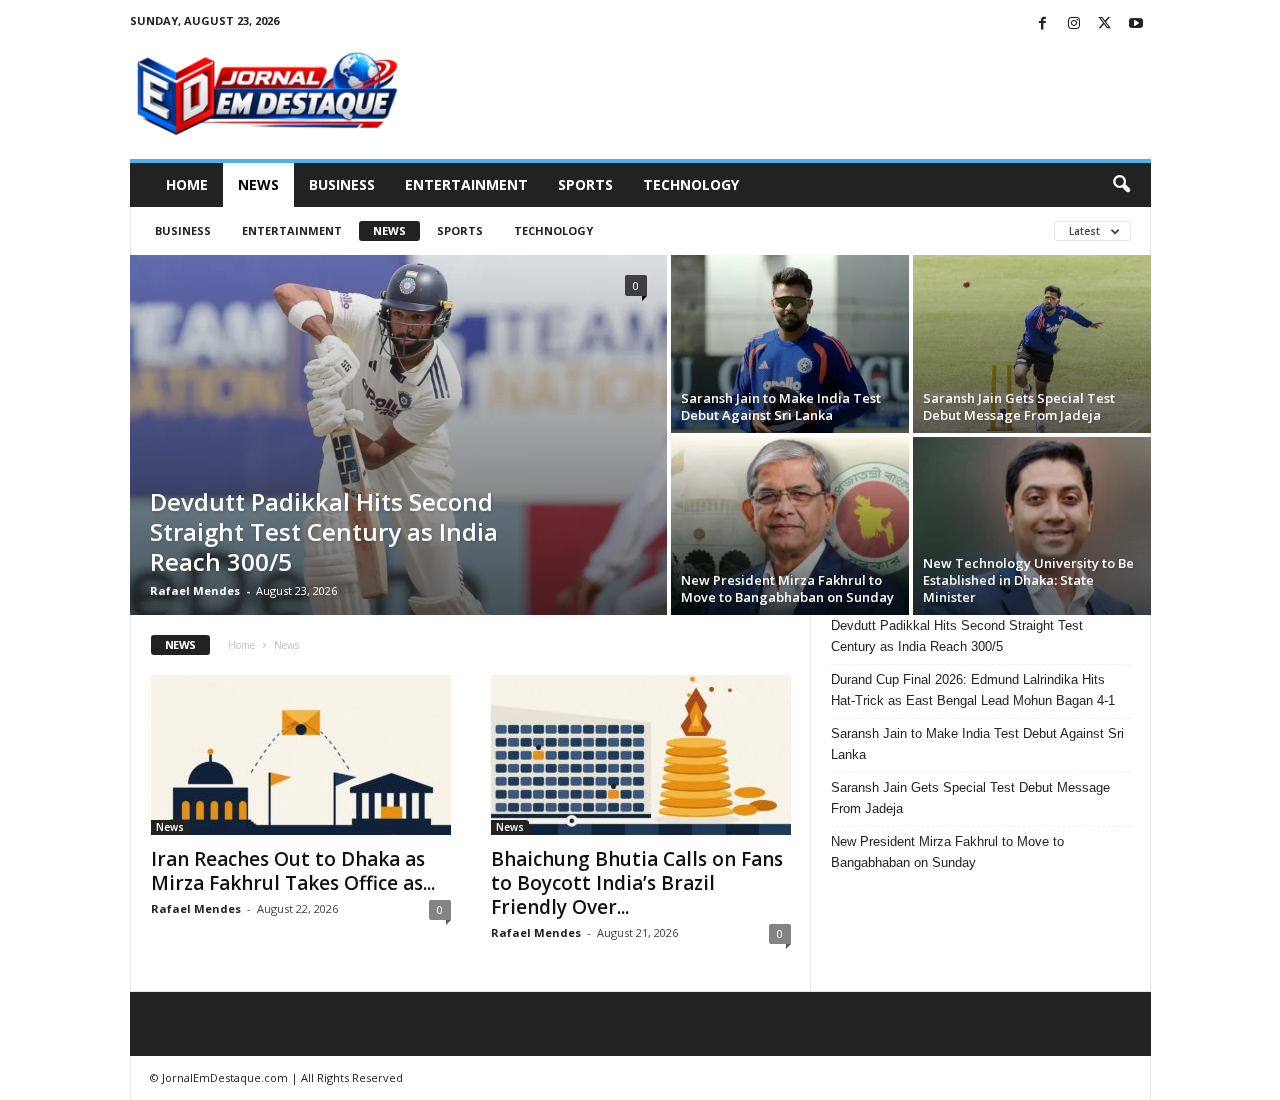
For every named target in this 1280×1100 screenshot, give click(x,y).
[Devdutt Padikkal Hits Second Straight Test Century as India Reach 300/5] (398, 435)
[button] (1121, 185)
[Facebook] (1043, 24)
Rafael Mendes (195, 590)
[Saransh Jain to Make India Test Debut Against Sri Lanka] (790, 344)
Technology (691, 184)
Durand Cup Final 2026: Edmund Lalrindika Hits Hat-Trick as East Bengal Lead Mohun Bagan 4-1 (973, 690)
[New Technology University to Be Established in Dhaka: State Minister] (1032, 526)
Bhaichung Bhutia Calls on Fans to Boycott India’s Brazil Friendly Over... (637, 883)
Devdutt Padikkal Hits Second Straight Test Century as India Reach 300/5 (324, 531)
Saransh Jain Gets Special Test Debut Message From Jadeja (1019, 406)
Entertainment (466, 184)
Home (187, 184)
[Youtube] (1136, 24)
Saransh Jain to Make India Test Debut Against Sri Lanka (781, 406)
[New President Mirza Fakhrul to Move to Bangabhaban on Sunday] (790, 526)
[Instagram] (1074, 24)
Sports (585, 184)
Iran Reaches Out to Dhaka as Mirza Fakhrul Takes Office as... (293, 871)
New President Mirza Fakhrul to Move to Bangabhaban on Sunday (787, 588)
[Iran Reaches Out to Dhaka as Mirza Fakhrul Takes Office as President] (301, 755)
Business (342, 184)
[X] (1105, 24)
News (258, 184)
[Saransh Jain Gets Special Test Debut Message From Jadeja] (1032, 344)
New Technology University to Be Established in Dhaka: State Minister (1028, 580)
